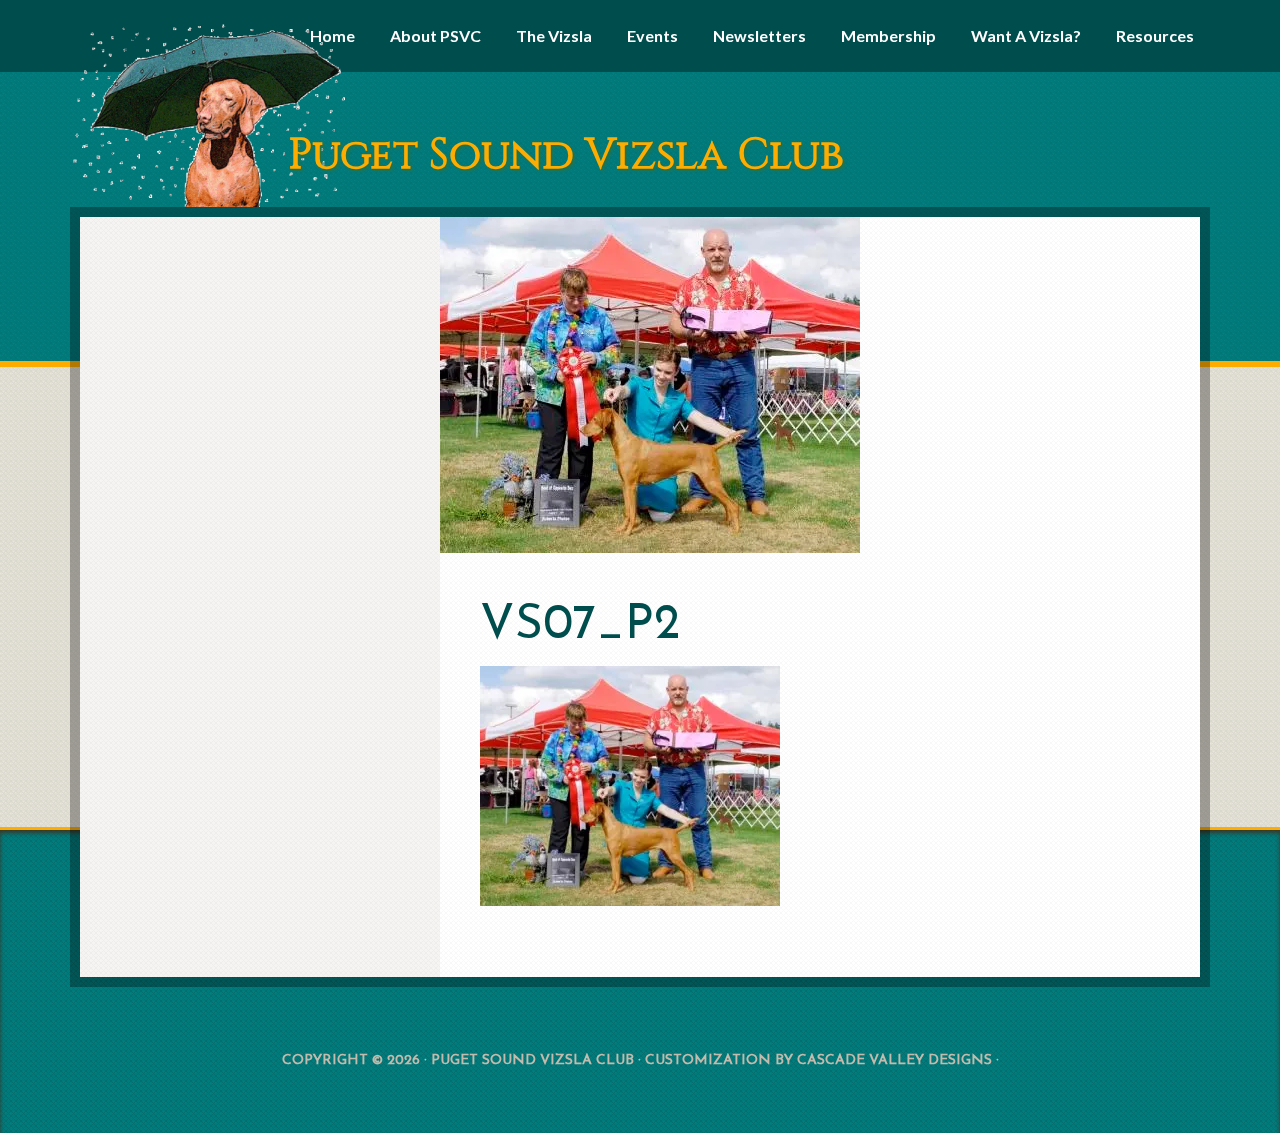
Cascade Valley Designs (894, 1060)
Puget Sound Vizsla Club (566, 155)
